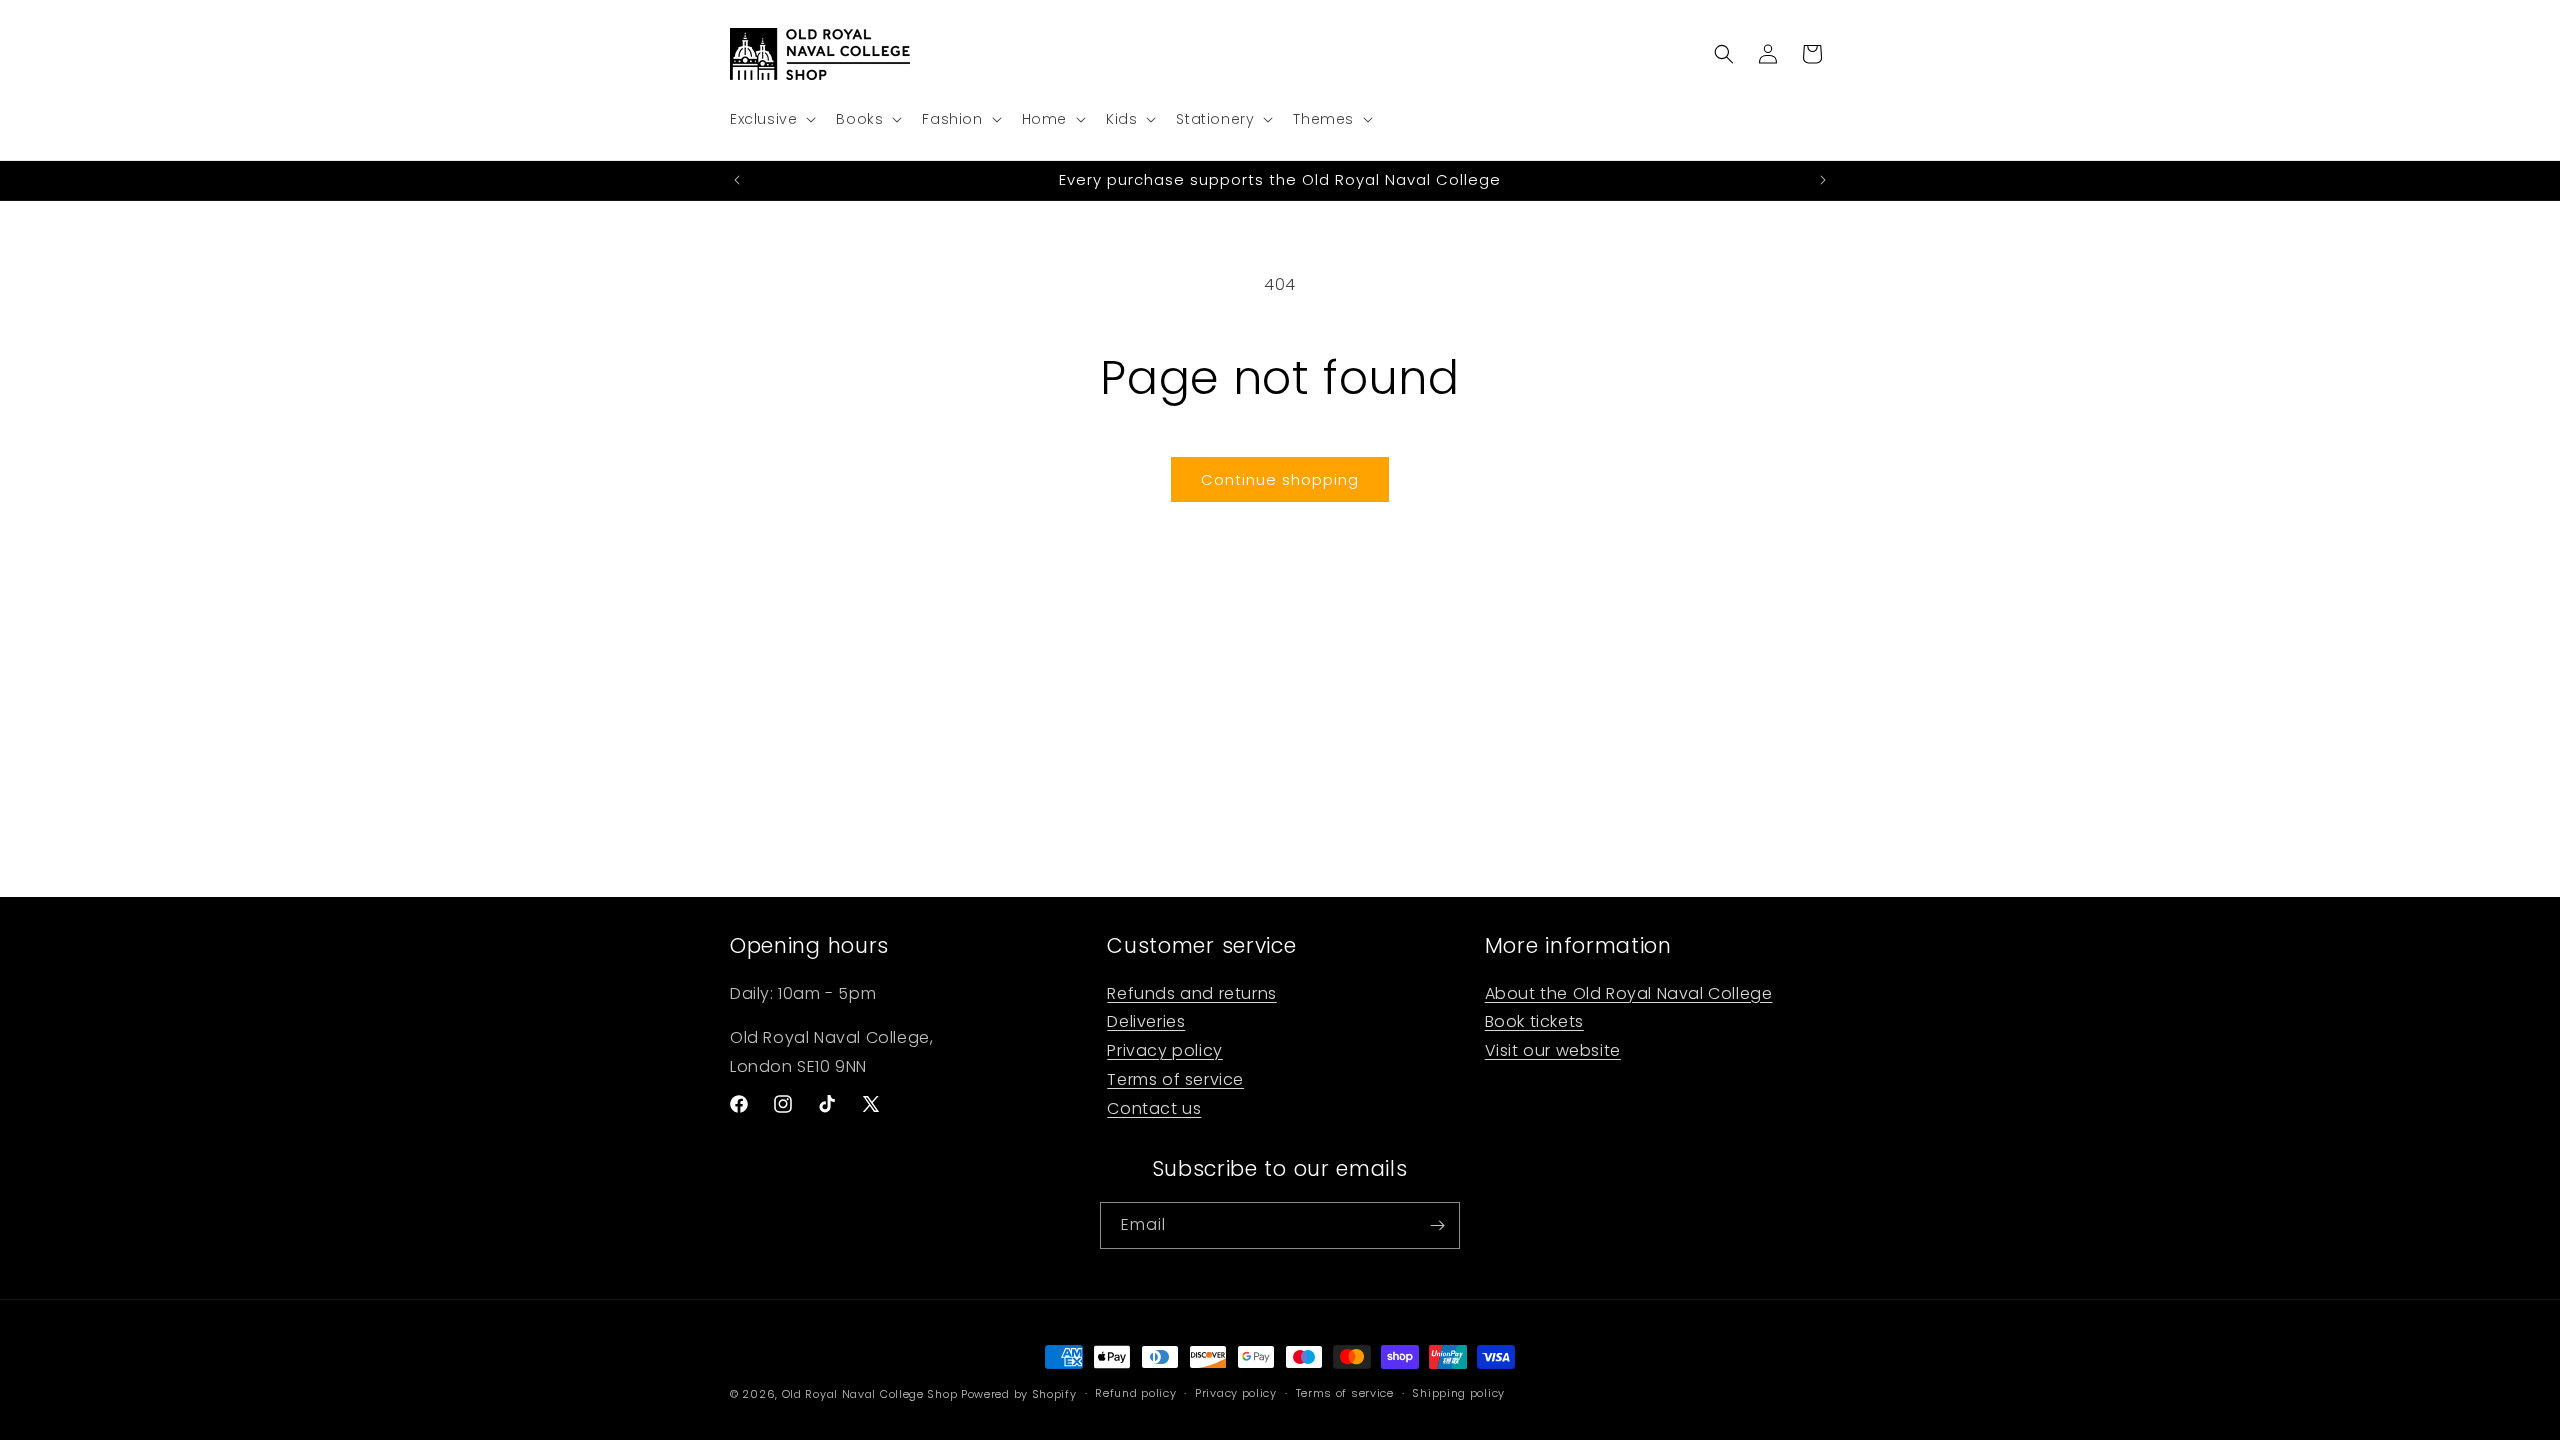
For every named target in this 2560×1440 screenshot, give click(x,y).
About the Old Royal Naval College (1629, 992)
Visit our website (1553, 1050)
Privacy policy (1164, 1050)
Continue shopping (1280, 479)
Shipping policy (1458, 1393)
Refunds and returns (1191, 992)
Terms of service (1175, 1079)
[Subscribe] (1437, 1225)
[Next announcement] (1823, 180)
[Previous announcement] (737, 180)
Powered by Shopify (1019, 1394)
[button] (771, 119)
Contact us (1154, 1107)
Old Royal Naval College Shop (870, 1394)
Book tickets (1534, 1021)
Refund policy (1135, 1393)
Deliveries (1146, 1021)
